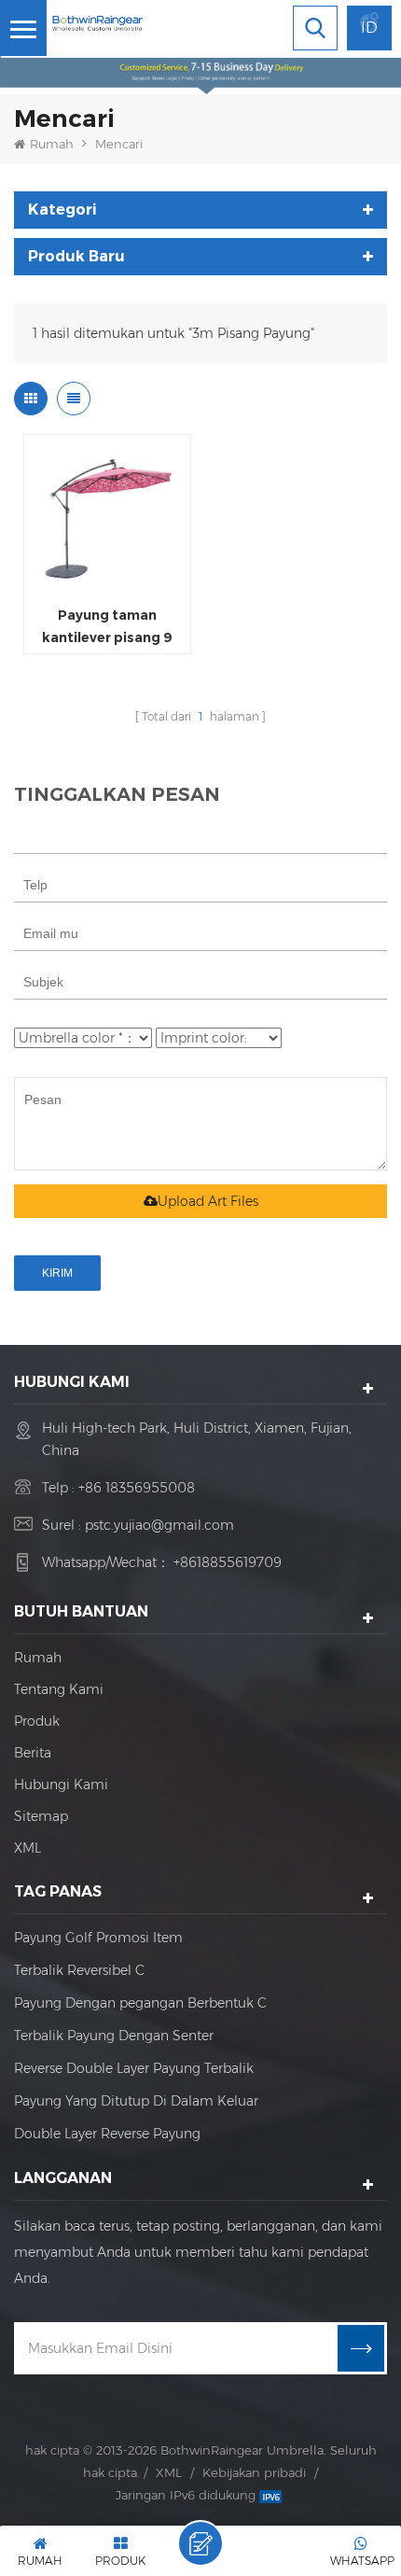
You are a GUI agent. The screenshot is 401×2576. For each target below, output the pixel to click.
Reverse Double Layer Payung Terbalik (134, 2068)
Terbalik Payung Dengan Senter (114, 2036)
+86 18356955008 (137, 1488)
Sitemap (41, 1816)
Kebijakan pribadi (254, 2472)
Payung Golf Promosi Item (98, 1938)
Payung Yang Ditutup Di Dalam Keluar (136, 2101)
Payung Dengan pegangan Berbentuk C (140, 2003)
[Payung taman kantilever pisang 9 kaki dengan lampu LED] (107, 518)
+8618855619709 (228, 1562)
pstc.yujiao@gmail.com (159, 1525)
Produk (37, 1721)
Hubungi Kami (61, 1785)
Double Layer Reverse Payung (107, 2134)
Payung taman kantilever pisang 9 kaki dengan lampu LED (107, 628)
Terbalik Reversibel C (79, 1970)
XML (28, 1848)
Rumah (52, 144)
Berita (33, 1753)
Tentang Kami (59, 1689)
